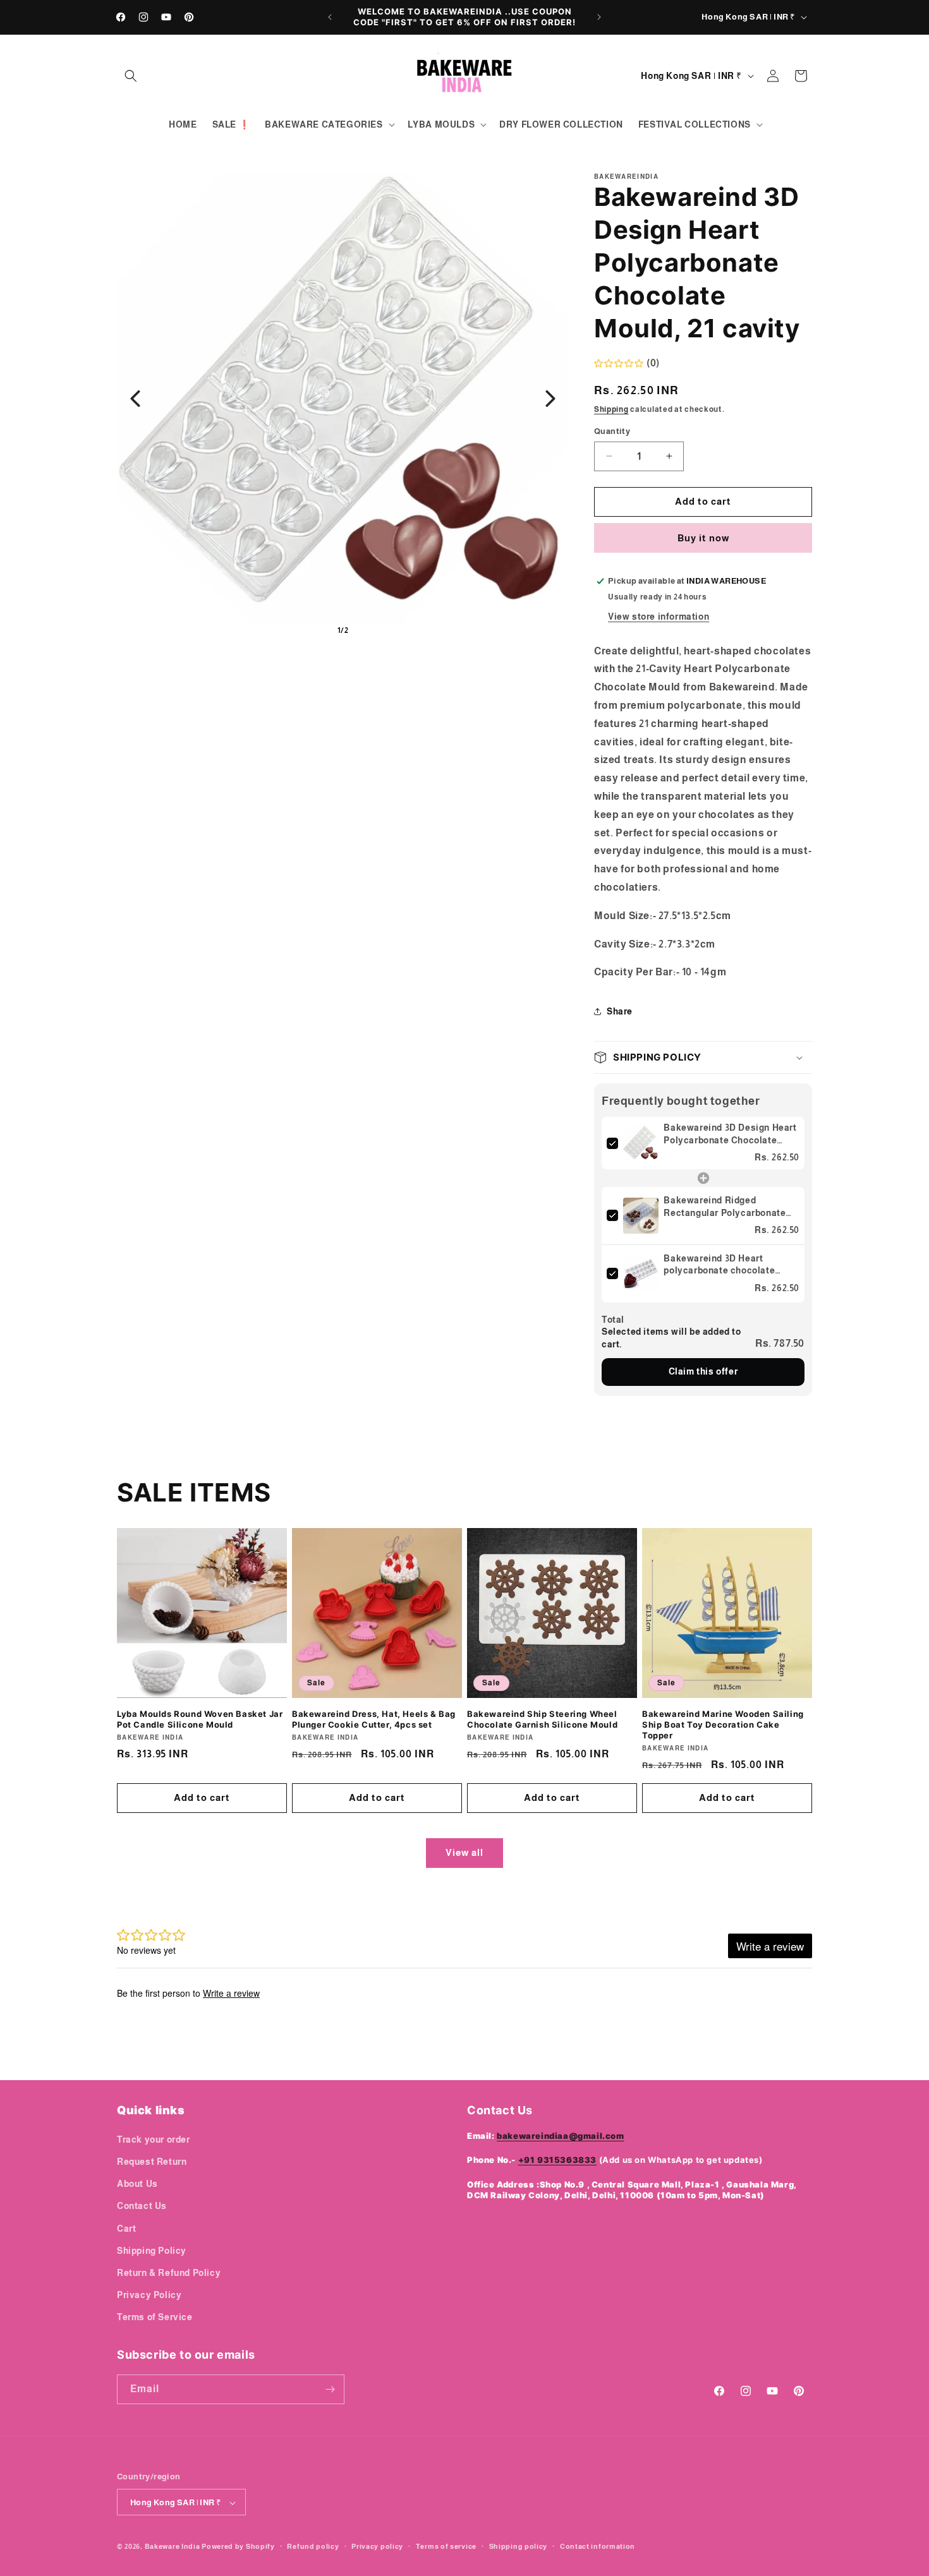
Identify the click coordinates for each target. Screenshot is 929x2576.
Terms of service (446, 2546)
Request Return (152, 2161)
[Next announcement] (599, 17)
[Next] (550, 399)
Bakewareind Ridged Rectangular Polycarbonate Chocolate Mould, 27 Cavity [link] (725, 1207)
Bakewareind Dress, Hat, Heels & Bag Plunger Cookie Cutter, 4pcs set (374, 1719)
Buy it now (703, 538)
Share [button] (620, 1011)
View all (464, 1852)
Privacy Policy (149, 2294)
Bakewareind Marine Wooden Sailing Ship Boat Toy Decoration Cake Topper (723, 1724)
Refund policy (313, 2546)
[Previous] (135, 399)
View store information (659, 617)
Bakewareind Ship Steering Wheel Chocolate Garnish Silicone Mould (542, 1719)
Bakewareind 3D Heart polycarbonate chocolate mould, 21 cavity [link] (719, 1265)
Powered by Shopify (238, 2547)
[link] (641, 1143)
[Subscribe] (330, 2389)
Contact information (598, 2546)
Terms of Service (155, 2317)
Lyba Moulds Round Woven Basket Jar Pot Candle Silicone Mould (200, 1719)
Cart (126, 2228)
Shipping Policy (152, 2250)
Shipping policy (519, 2546)
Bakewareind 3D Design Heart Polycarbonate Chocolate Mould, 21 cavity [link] (730, 1135)
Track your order (154, 2139)
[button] (131, 76)
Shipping (611, 409)
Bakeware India (173, 2547)
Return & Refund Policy (169, 2272)
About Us (137, 2183)
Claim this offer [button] (703, 1371)
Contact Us (142, 2206)
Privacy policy (377, 2546)
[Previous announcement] (330, 17)
